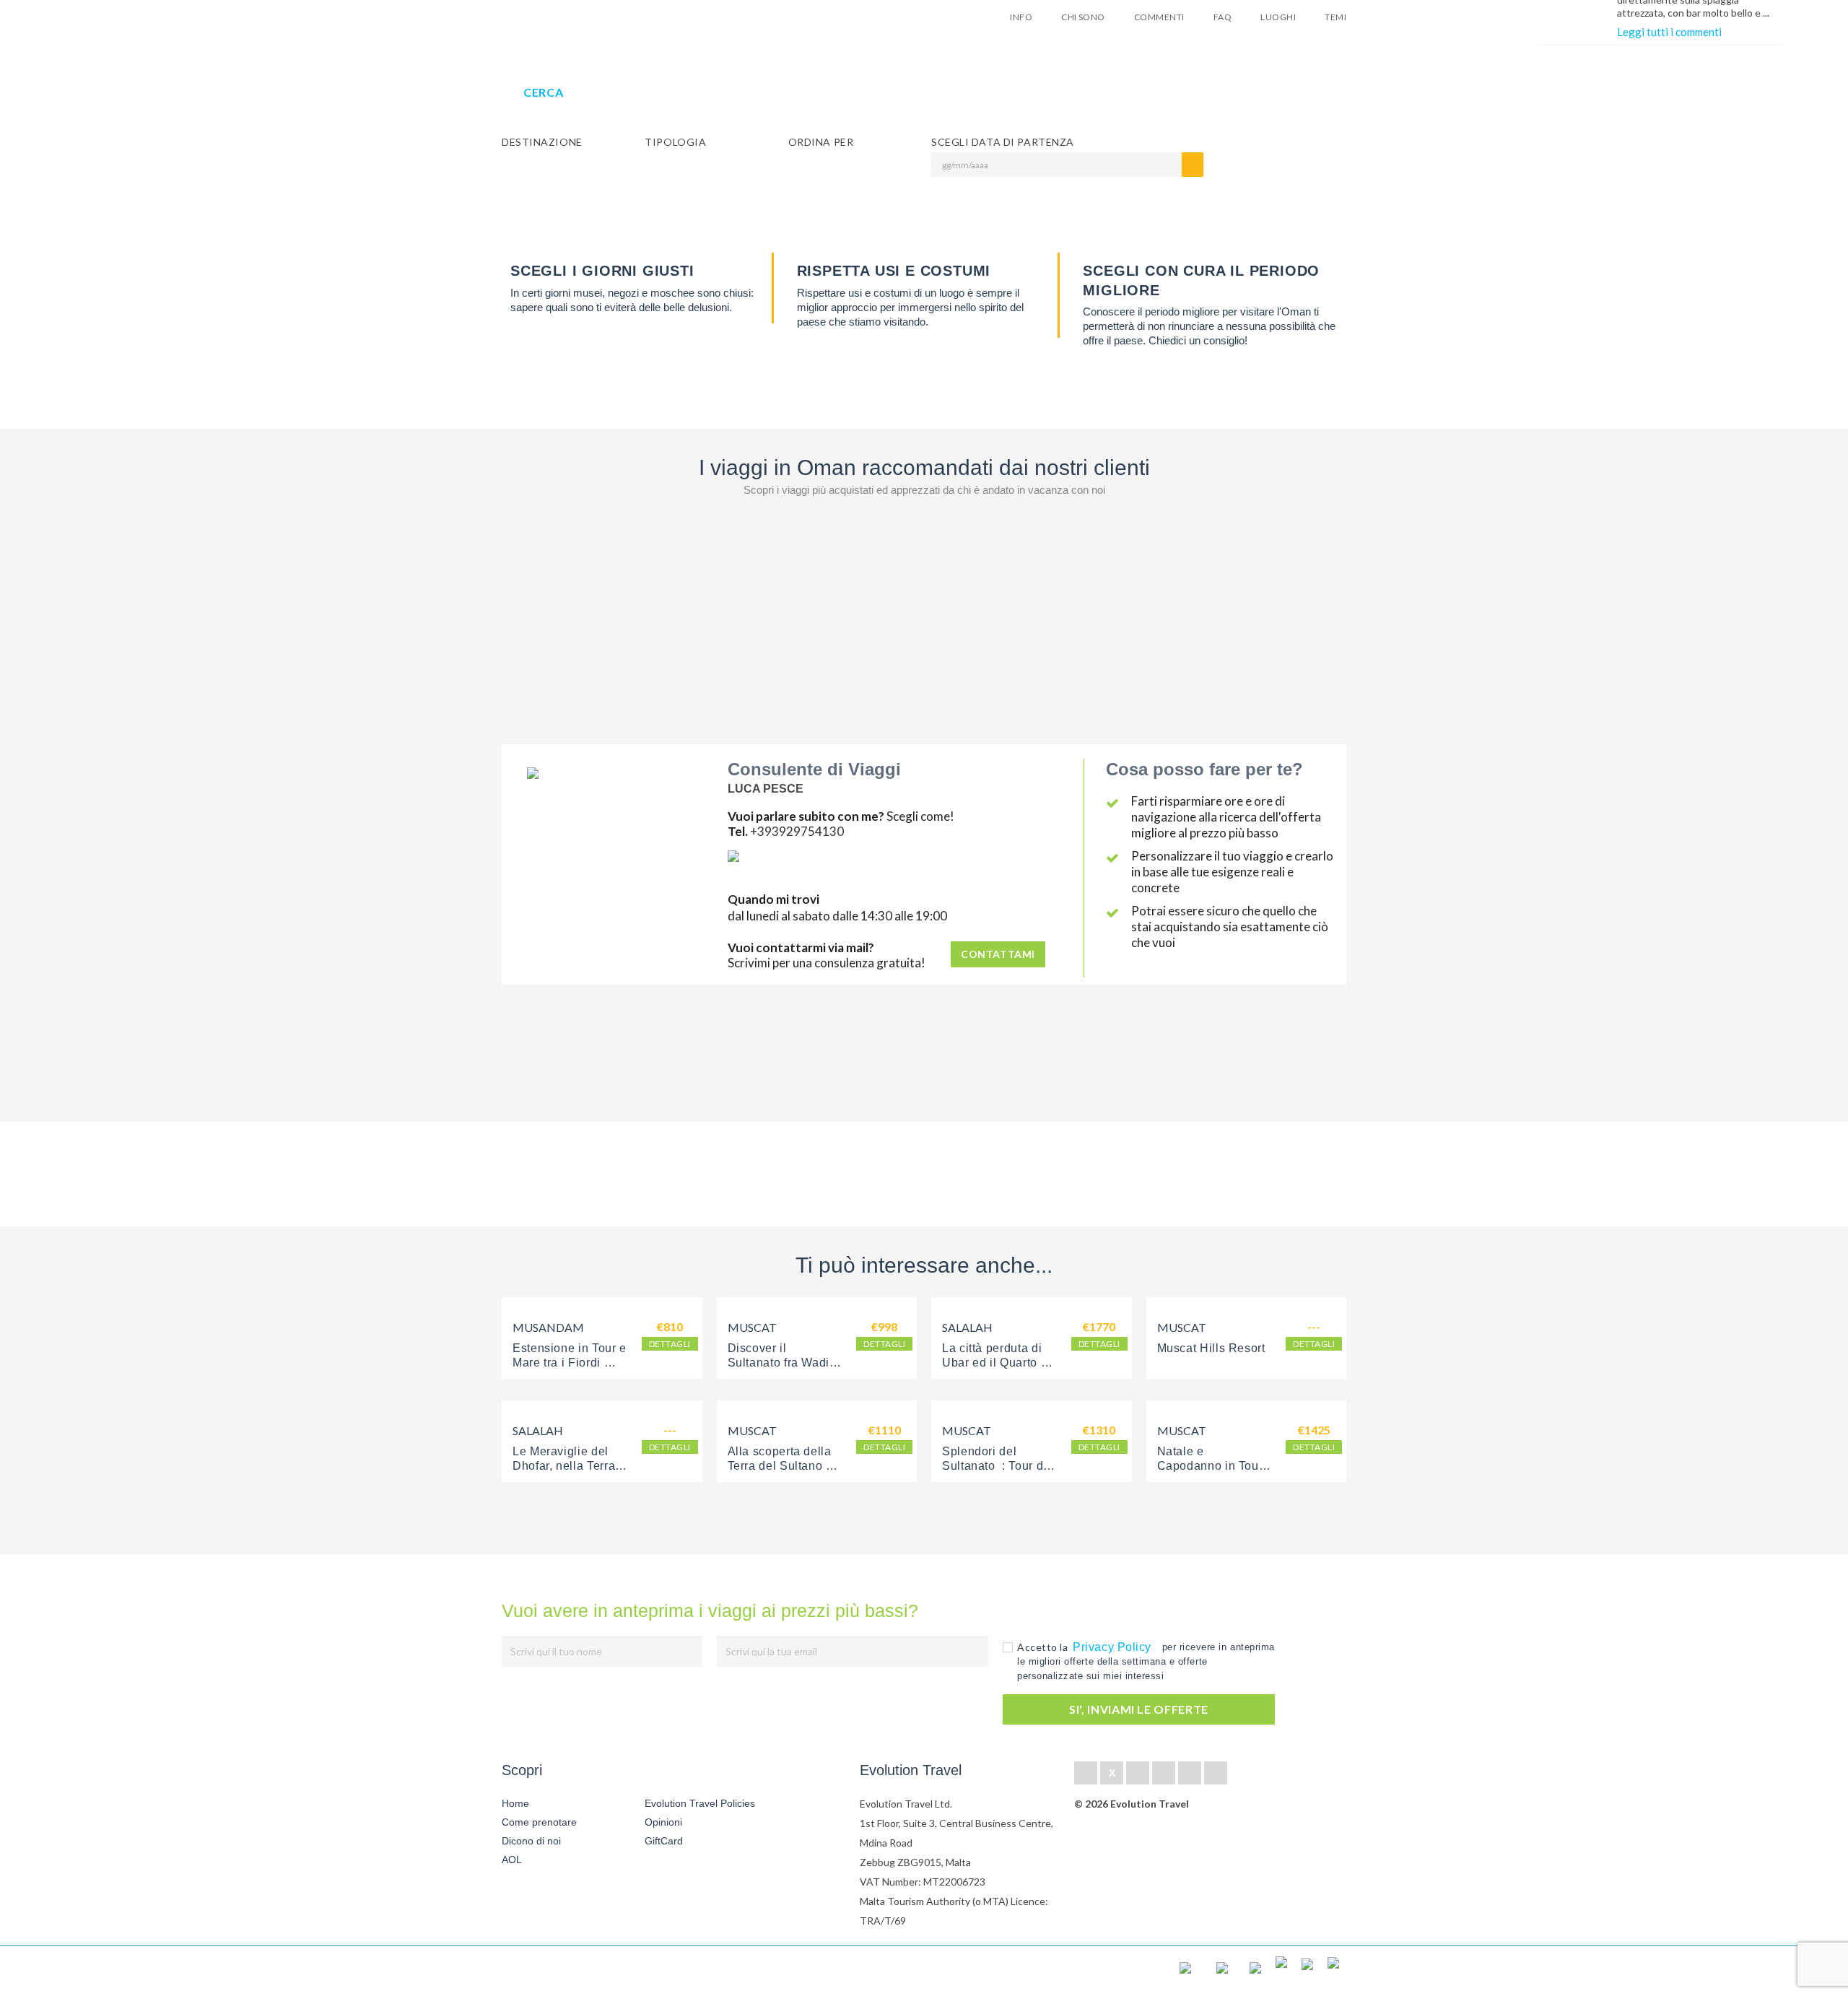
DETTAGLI (670, 1344)
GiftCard (664, 1841)
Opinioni (663, 1822)
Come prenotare (539, 1822)
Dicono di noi (531, 1841)
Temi (1335, 17)
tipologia (675, 142)
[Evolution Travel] (547, 21)
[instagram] (1216, 1773)
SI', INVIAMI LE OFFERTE (1139, 1709)
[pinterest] (1164, 1773)
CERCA (543, 92)
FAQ (1222, 17)
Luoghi (1278, 17)
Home (515, 1803)
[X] (1112, 1773)
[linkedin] (1138, 1773)
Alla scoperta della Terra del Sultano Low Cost (781, 1466)
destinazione (542, 142)
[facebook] (1086, 1773)
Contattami (998, 954)
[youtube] (1190, 1773)
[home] (554, 1971)
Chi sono (1083, 17)
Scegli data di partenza (1003, 142)
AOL (513, 1860)
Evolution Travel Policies (700, 1803)
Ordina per (821, 142)
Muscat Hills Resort (1211, 1348)
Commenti (1159, 17)
